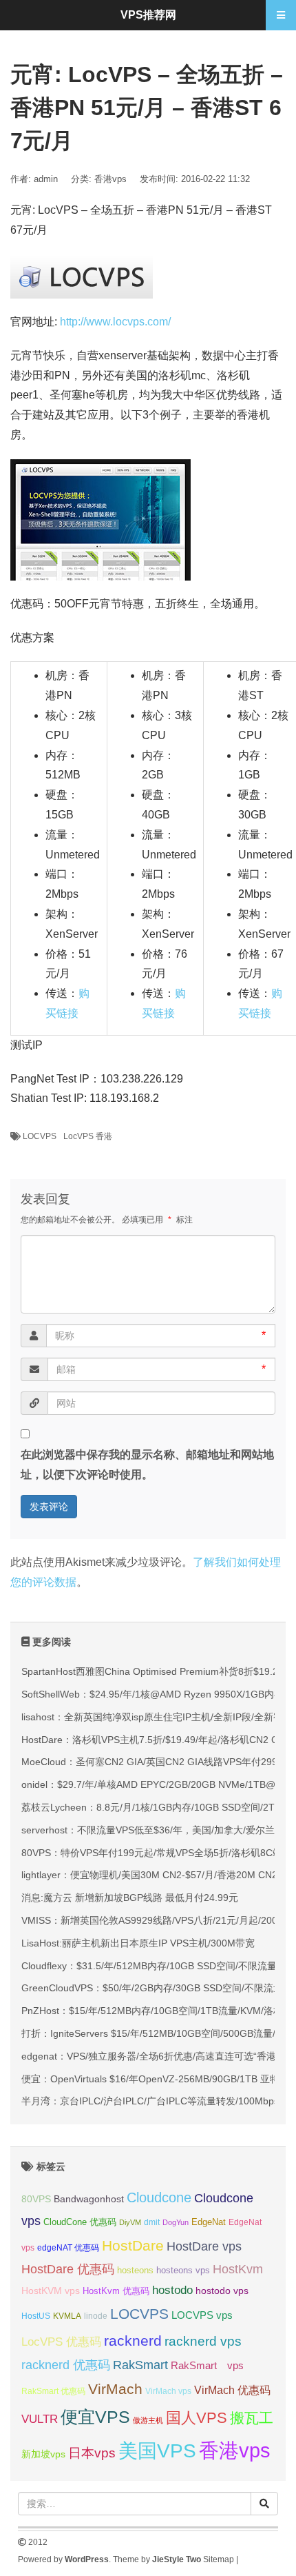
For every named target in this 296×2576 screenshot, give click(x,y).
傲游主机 (148, 2420)
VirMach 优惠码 (232, 2390)
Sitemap (219, 2559)
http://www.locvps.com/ (115, 322)
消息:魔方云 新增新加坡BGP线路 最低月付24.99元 (130, 1898)
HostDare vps (204, 2246)
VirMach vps (168, 2391)
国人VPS (197, 2418)
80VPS (36, 2199)
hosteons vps (183, 2270)
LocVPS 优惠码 (61, 2342)
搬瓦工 (252, 2418)
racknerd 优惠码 (66, 2365)
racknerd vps (203, 2341)
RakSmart (140, 2365)
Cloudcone (159, 2197)
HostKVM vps (51, 2291)
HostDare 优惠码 (68, 2269)
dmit (152, 2222)
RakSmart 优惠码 (53, 2391)
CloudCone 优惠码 (80, 2222)
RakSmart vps (207, 2366)
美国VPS (157, 2451)
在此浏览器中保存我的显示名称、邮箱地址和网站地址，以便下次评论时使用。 (147, 1465)
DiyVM (130, 2222)
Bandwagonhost (89, 2199)
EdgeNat (209, 2222)
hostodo (172, 2290)
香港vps (110, 179)
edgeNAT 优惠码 (68, 2248)
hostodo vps (222, 2291)
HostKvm (238, 2269)
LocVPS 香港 (88, 1136)
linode (96, 2316)
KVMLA (67, 2316)
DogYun (176, 2222)
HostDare (133, 2245)
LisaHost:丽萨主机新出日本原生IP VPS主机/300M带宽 (138, 1943)
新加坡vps (43, 2454)
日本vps (92, 2453)
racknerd (133, 2341)
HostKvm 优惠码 (116, 2291)
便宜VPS (95, 2417)
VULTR (40, 2419)
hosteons (135, 2270)
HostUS (36, 2316)
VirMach (115, 2389)
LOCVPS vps (202, 2315)
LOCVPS (40, 1136)
